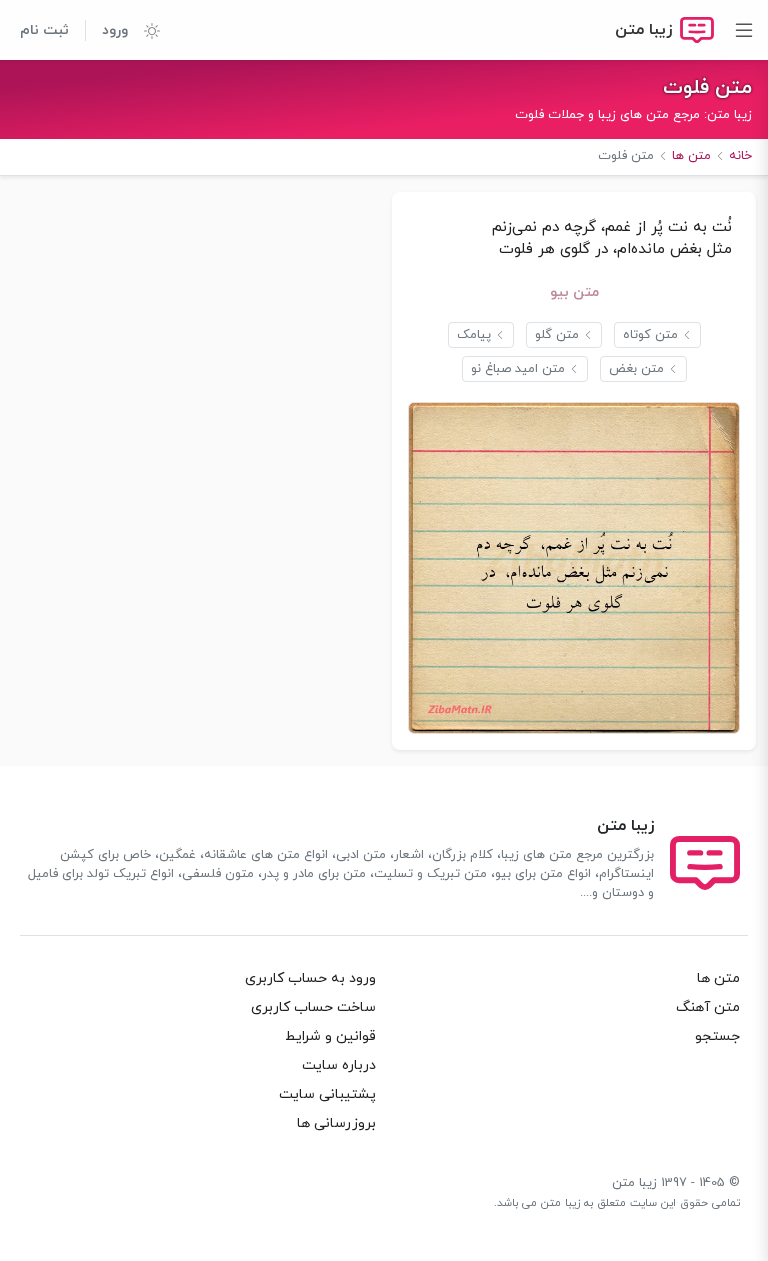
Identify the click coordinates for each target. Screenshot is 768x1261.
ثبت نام (44, 30)
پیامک (474, 335)
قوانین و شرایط (330, 1036)
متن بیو (574, 292)
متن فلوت (707, 88)
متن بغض (636, 369)
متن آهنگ (708, 1007)
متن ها (718, 978)
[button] (144, 30)
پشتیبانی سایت (327, 1094)
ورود (115, 30)
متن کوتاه (650, 335)
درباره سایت (339, 1065)
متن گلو (557, 335)
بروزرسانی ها (336, 1123)
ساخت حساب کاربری (313, 1007)
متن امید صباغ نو (518, 369)
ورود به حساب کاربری (310, 978)
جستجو (717, 1036)
